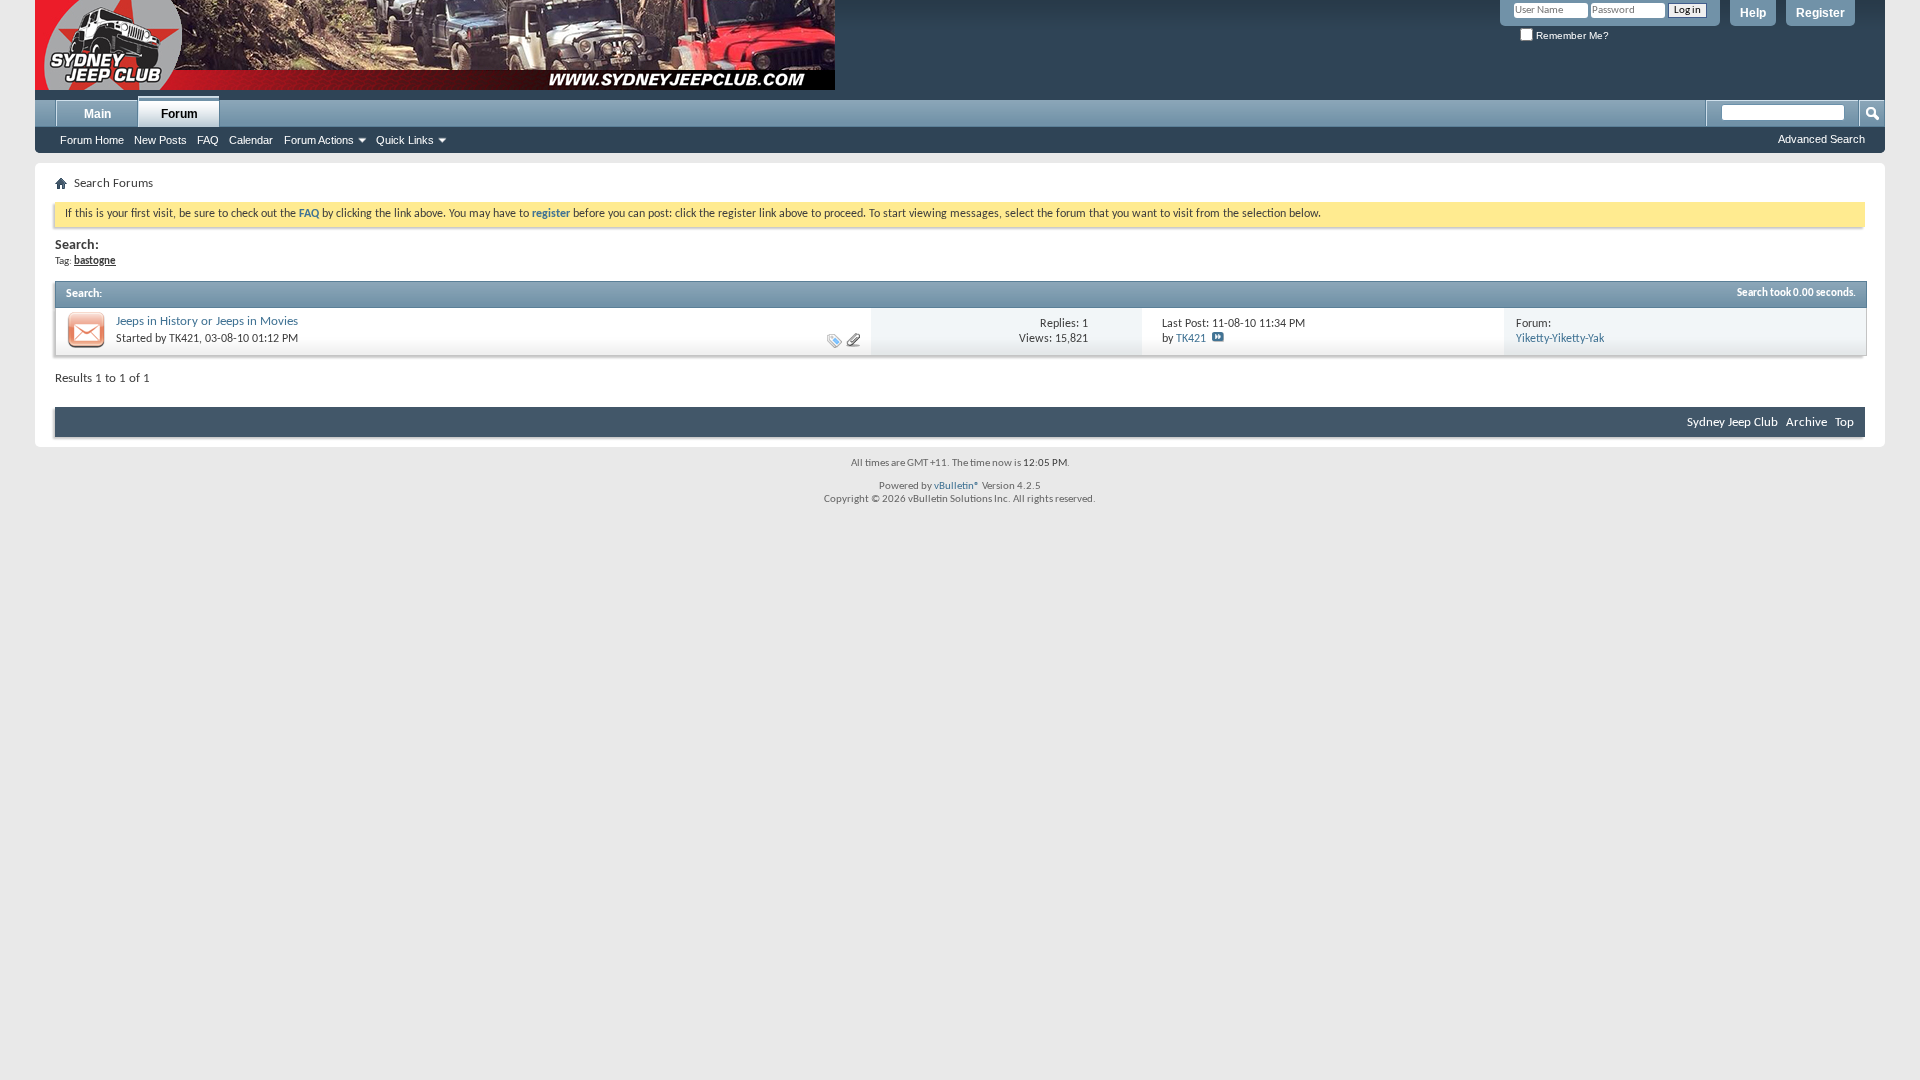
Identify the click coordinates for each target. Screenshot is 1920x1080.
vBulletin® (957, 486)
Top (1844, 422)
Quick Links (405, 140)
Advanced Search (1821, 139)
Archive (1806, 422)
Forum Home (92, 140)
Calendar (251, 140)
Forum (179, 114)
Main (97, 114)
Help (1753, 13)
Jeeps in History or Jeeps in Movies (207, 321)
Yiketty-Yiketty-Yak (1560, 339)
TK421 (184, 339)
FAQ (208, 140)
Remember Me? (1571, 35)
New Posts (160, 140)
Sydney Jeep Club (1732, 422)
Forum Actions (319, 140)
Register (1820, 13)
